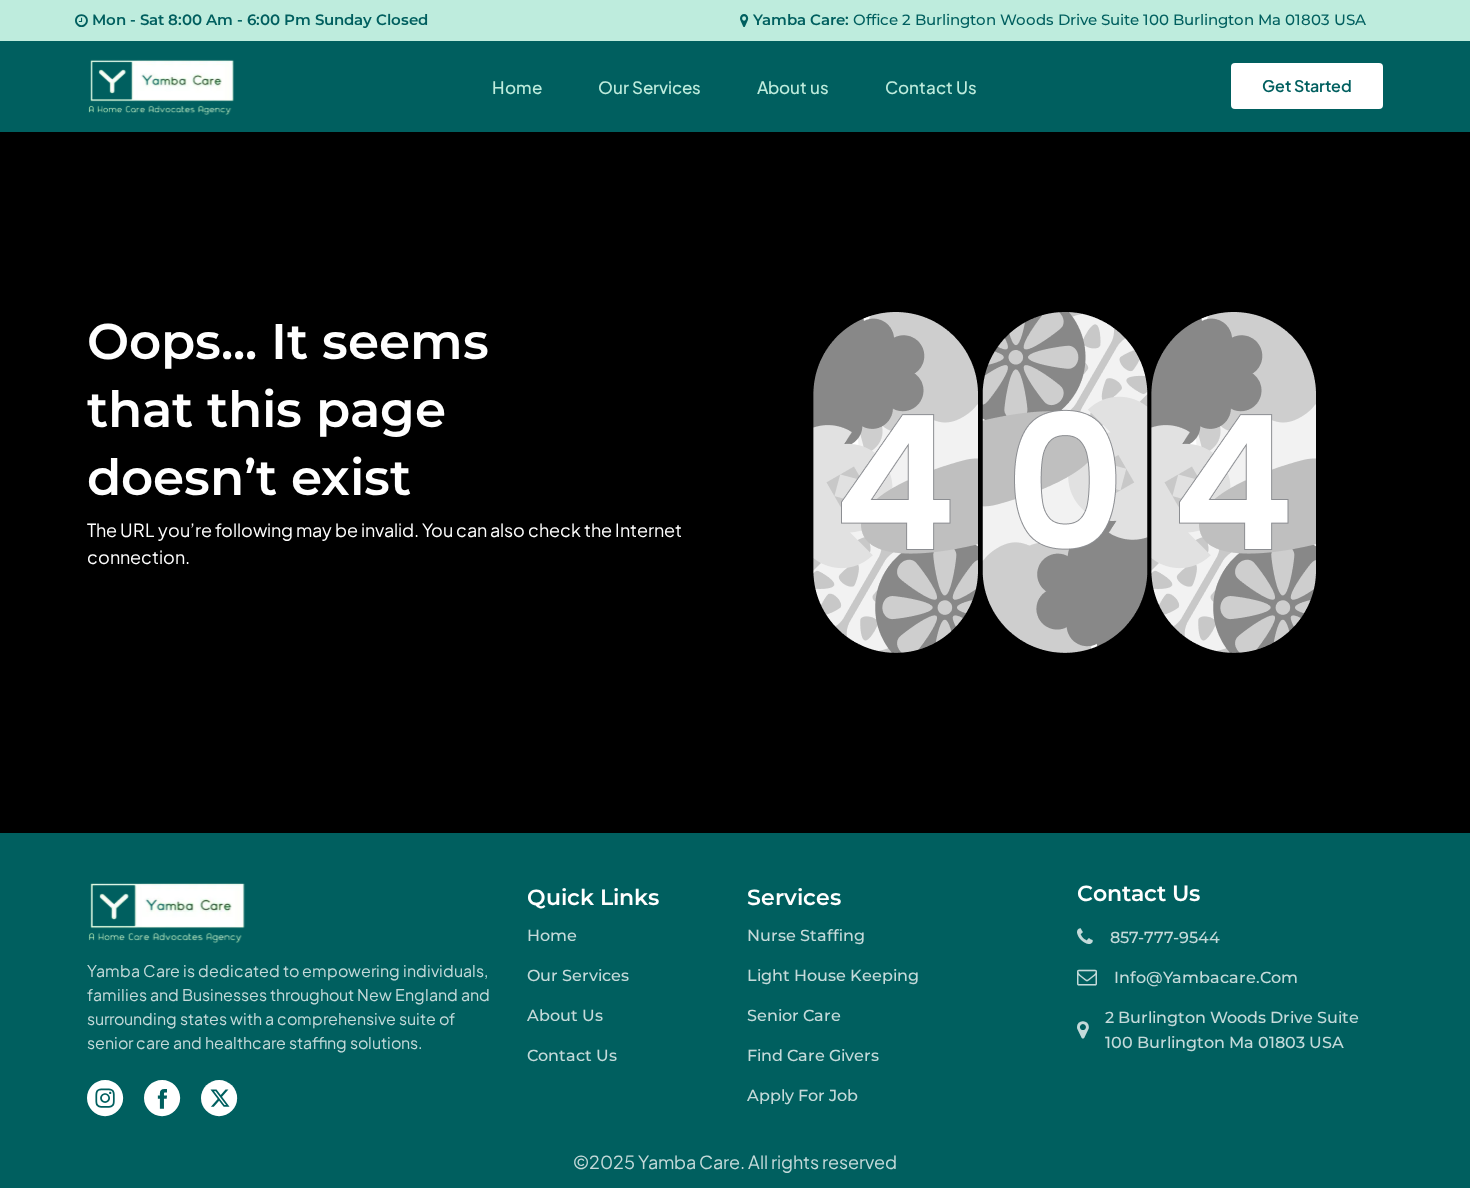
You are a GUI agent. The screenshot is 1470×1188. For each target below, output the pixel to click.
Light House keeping (833, 975)
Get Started (1307, 85)
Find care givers (813, 1055)
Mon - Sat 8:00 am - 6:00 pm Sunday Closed (260, 19)
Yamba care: (1059, 19)
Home (552, 935)
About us (565, 1015)
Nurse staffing (806, 935)
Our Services (578, 975)
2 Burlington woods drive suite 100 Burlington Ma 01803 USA (1232, 1030)
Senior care (794, 1015)
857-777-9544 (1165, 937)
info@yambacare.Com (1206, 977)
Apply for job (802, 1095)
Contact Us (572, 1055)
